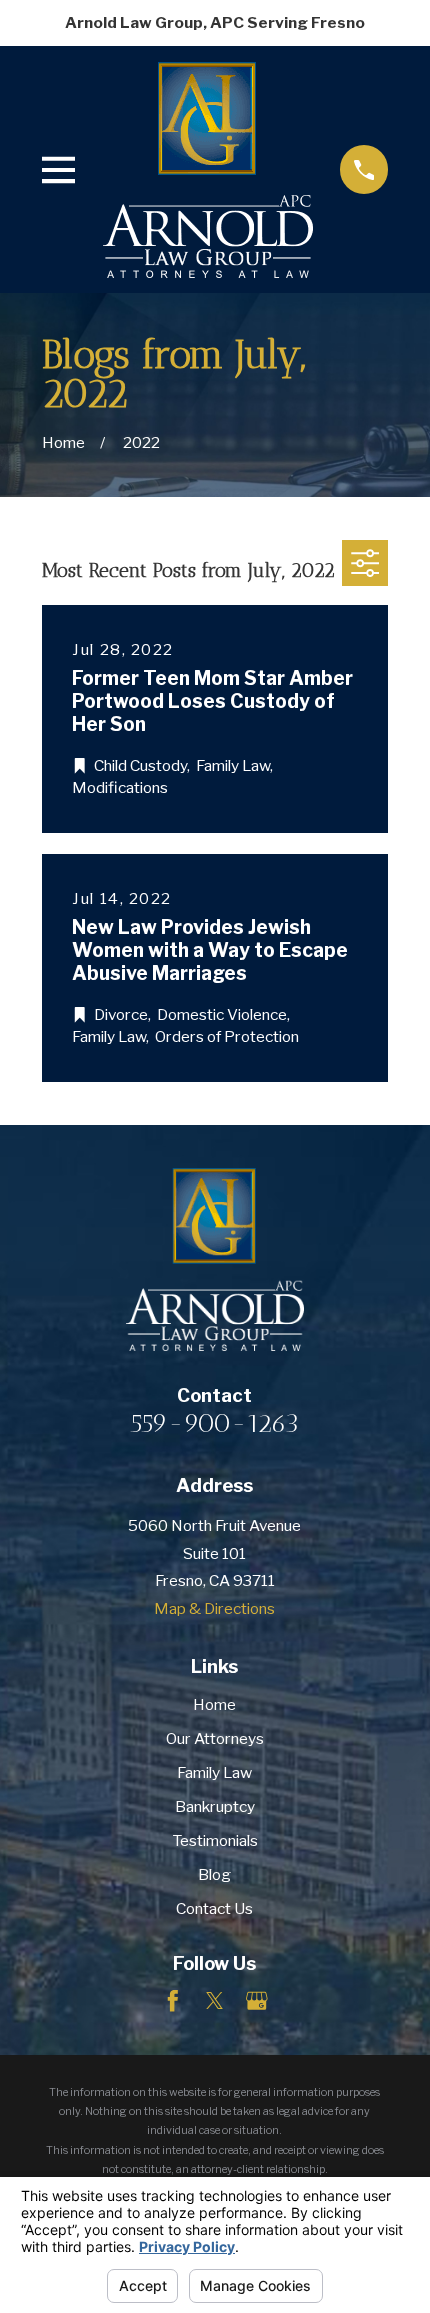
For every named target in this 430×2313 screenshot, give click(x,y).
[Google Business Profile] (257, 2001)
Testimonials (215, 1840)
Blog (214, 1874)
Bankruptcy (215, 1806)
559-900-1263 (214, 1423)
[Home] (208, 170)
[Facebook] (173, 2001)
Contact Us (214, 1908)
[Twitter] (215, 2001)
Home (214, 1704)
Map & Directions (214, 1608)
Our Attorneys (215, 1738)
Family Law (214, 1772)
